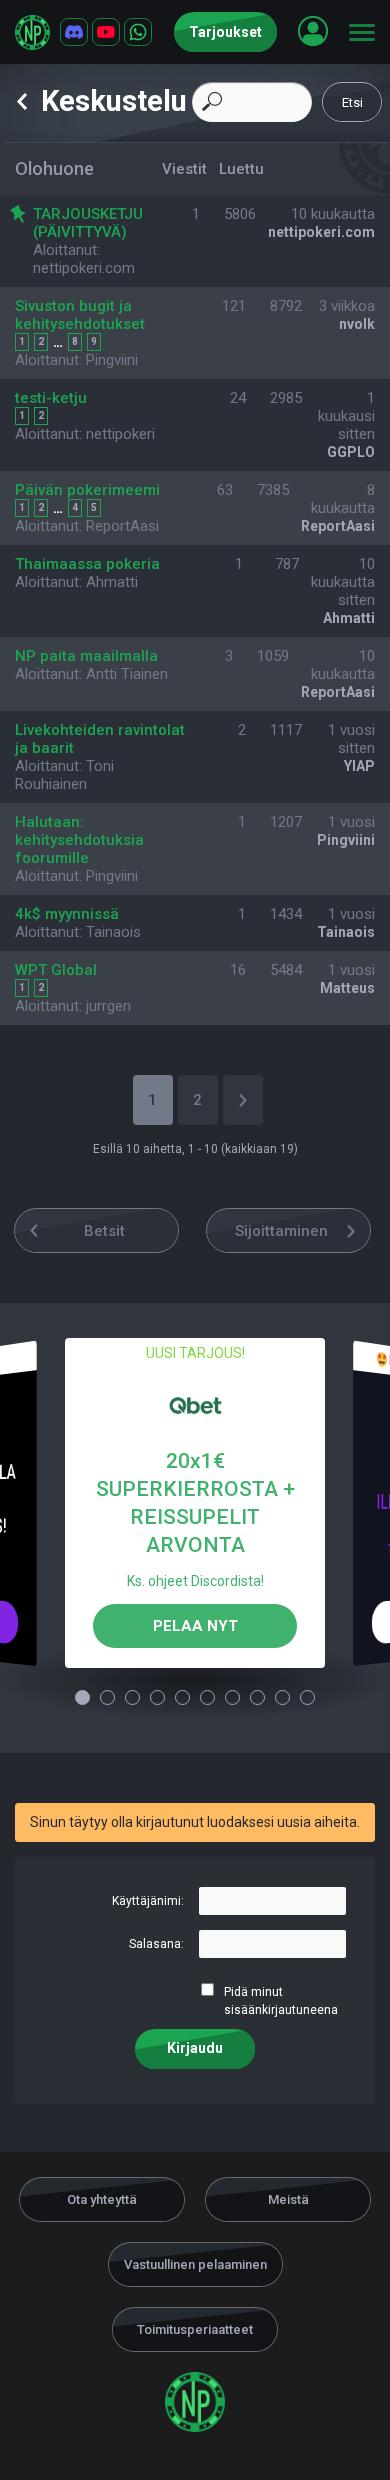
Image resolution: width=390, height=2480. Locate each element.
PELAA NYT (195, 1626)
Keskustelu (114, 101)
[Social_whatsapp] (138, 32)
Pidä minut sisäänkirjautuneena (281, 2001)
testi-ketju (51, 398)
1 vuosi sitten (351, 739)
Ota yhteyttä (102, 2199)
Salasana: (156, 1944)
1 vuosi (351, 822)
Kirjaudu (195, 2048)
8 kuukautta (343, 499)
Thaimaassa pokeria (87, 564)
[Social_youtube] (106, 32)
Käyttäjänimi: (148, 1901)
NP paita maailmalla (86, 656)
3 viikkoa (347, 306)
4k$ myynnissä (67, 914)
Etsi (352, 102)
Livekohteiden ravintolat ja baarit (100, 739)
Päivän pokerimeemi (87, 490)
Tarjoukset (225, 32)
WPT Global (56, 970)
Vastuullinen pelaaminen (195, 2264)
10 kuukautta (333, 214)
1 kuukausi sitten (346, 416)
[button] (313, 31)
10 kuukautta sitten (343, 582)
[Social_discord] (74, 32)
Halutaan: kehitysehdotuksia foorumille (79, 840)
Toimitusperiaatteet (195, 2329)
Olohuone (54, 168)
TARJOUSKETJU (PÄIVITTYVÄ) (88, 223)
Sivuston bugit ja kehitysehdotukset (80, 315)
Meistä (288, 2199)
